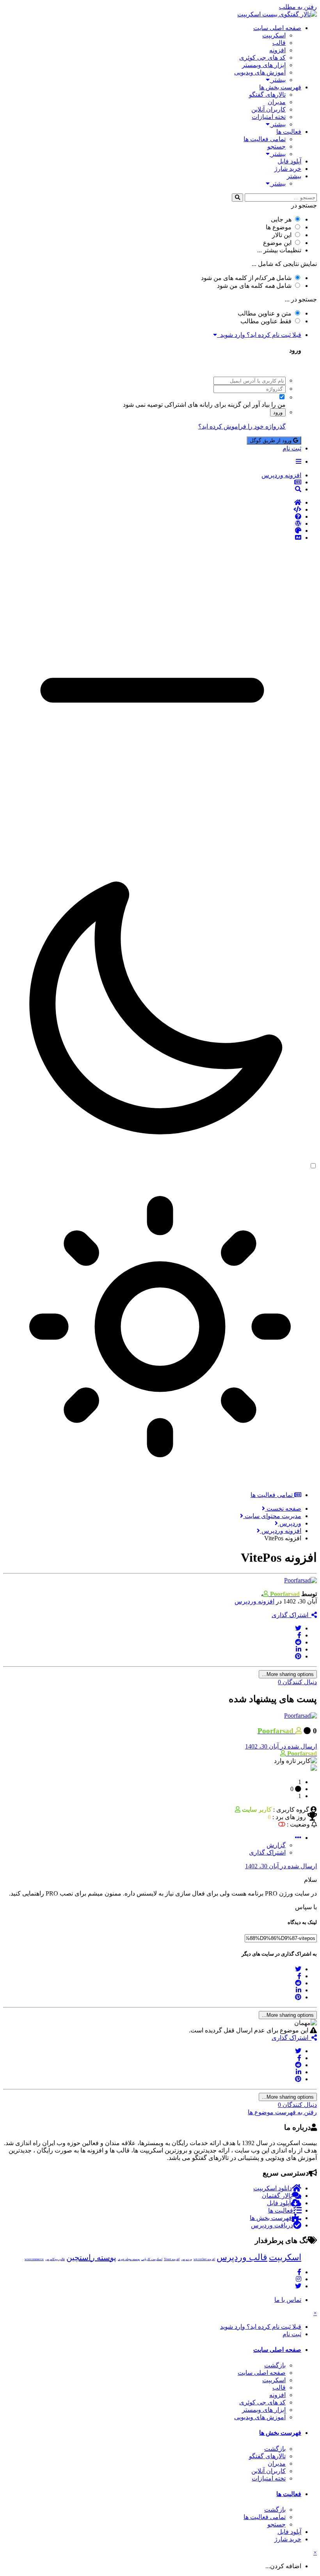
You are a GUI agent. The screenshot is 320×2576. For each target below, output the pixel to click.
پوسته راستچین (91, 2257)
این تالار (282, 235)
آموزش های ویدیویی (260, 72)
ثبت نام (292, 448)
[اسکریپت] (152, 510)
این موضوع (277, 243)
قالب (279, 43)
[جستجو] (237, 198)
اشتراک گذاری (292, 1615)
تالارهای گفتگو (267, 95)
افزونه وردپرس (254, 1601)
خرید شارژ (288, 169)
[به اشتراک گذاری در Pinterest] (298, 1656)
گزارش (276, 1845)
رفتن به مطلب (298, 7)
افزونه (277, 50)
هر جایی (281, 219)
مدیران (277, 102)
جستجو (276, 146)
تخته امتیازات (269, 117)
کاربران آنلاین (268, 109)
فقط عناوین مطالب (266, 321)
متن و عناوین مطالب (265, 313)
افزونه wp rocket (204, 2259)
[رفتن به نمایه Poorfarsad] (300, 1580)
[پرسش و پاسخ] (152, 517)
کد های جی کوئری (262, 58)
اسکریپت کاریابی (152, 2259)
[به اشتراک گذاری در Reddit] (298, 1642)
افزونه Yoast (172, 2259)
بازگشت (275, 2365)
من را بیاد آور (269, 405)
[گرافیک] (152, 531)
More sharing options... (288, 1674)
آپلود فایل (289, 161)
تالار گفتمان (277, 2196)
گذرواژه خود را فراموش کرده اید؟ (242, 426)
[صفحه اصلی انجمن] (152, 503)
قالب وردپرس (242, 2257)
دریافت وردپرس (272, 2225)
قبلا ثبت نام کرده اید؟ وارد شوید (259, 335)
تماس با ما (288, 2300)
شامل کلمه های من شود (254, 286)
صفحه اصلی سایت (277, 28)
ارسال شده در (281, 1746)
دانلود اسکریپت (273, 2188)
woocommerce (34, 2259)
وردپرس (187, 2259)
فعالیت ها (289, 132)
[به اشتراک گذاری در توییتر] (298, 1628)
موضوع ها (279, 227)
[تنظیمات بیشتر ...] (298, 1838)
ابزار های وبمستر (264, 65)
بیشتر (278, 80)
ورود (278, 412)
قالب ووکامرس (55, 2259)
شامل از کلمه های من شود (246, 278)
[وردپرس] (152, 524)
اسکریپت (274, 35)
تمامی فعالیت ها (265, 139)
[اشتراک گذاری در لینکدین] (299, 1649)
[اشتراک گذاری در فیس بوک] (299, 1635)
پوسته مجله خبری (129, 2259)
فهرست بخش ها (280, 87)
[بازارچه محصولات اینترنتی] (152, 538)
